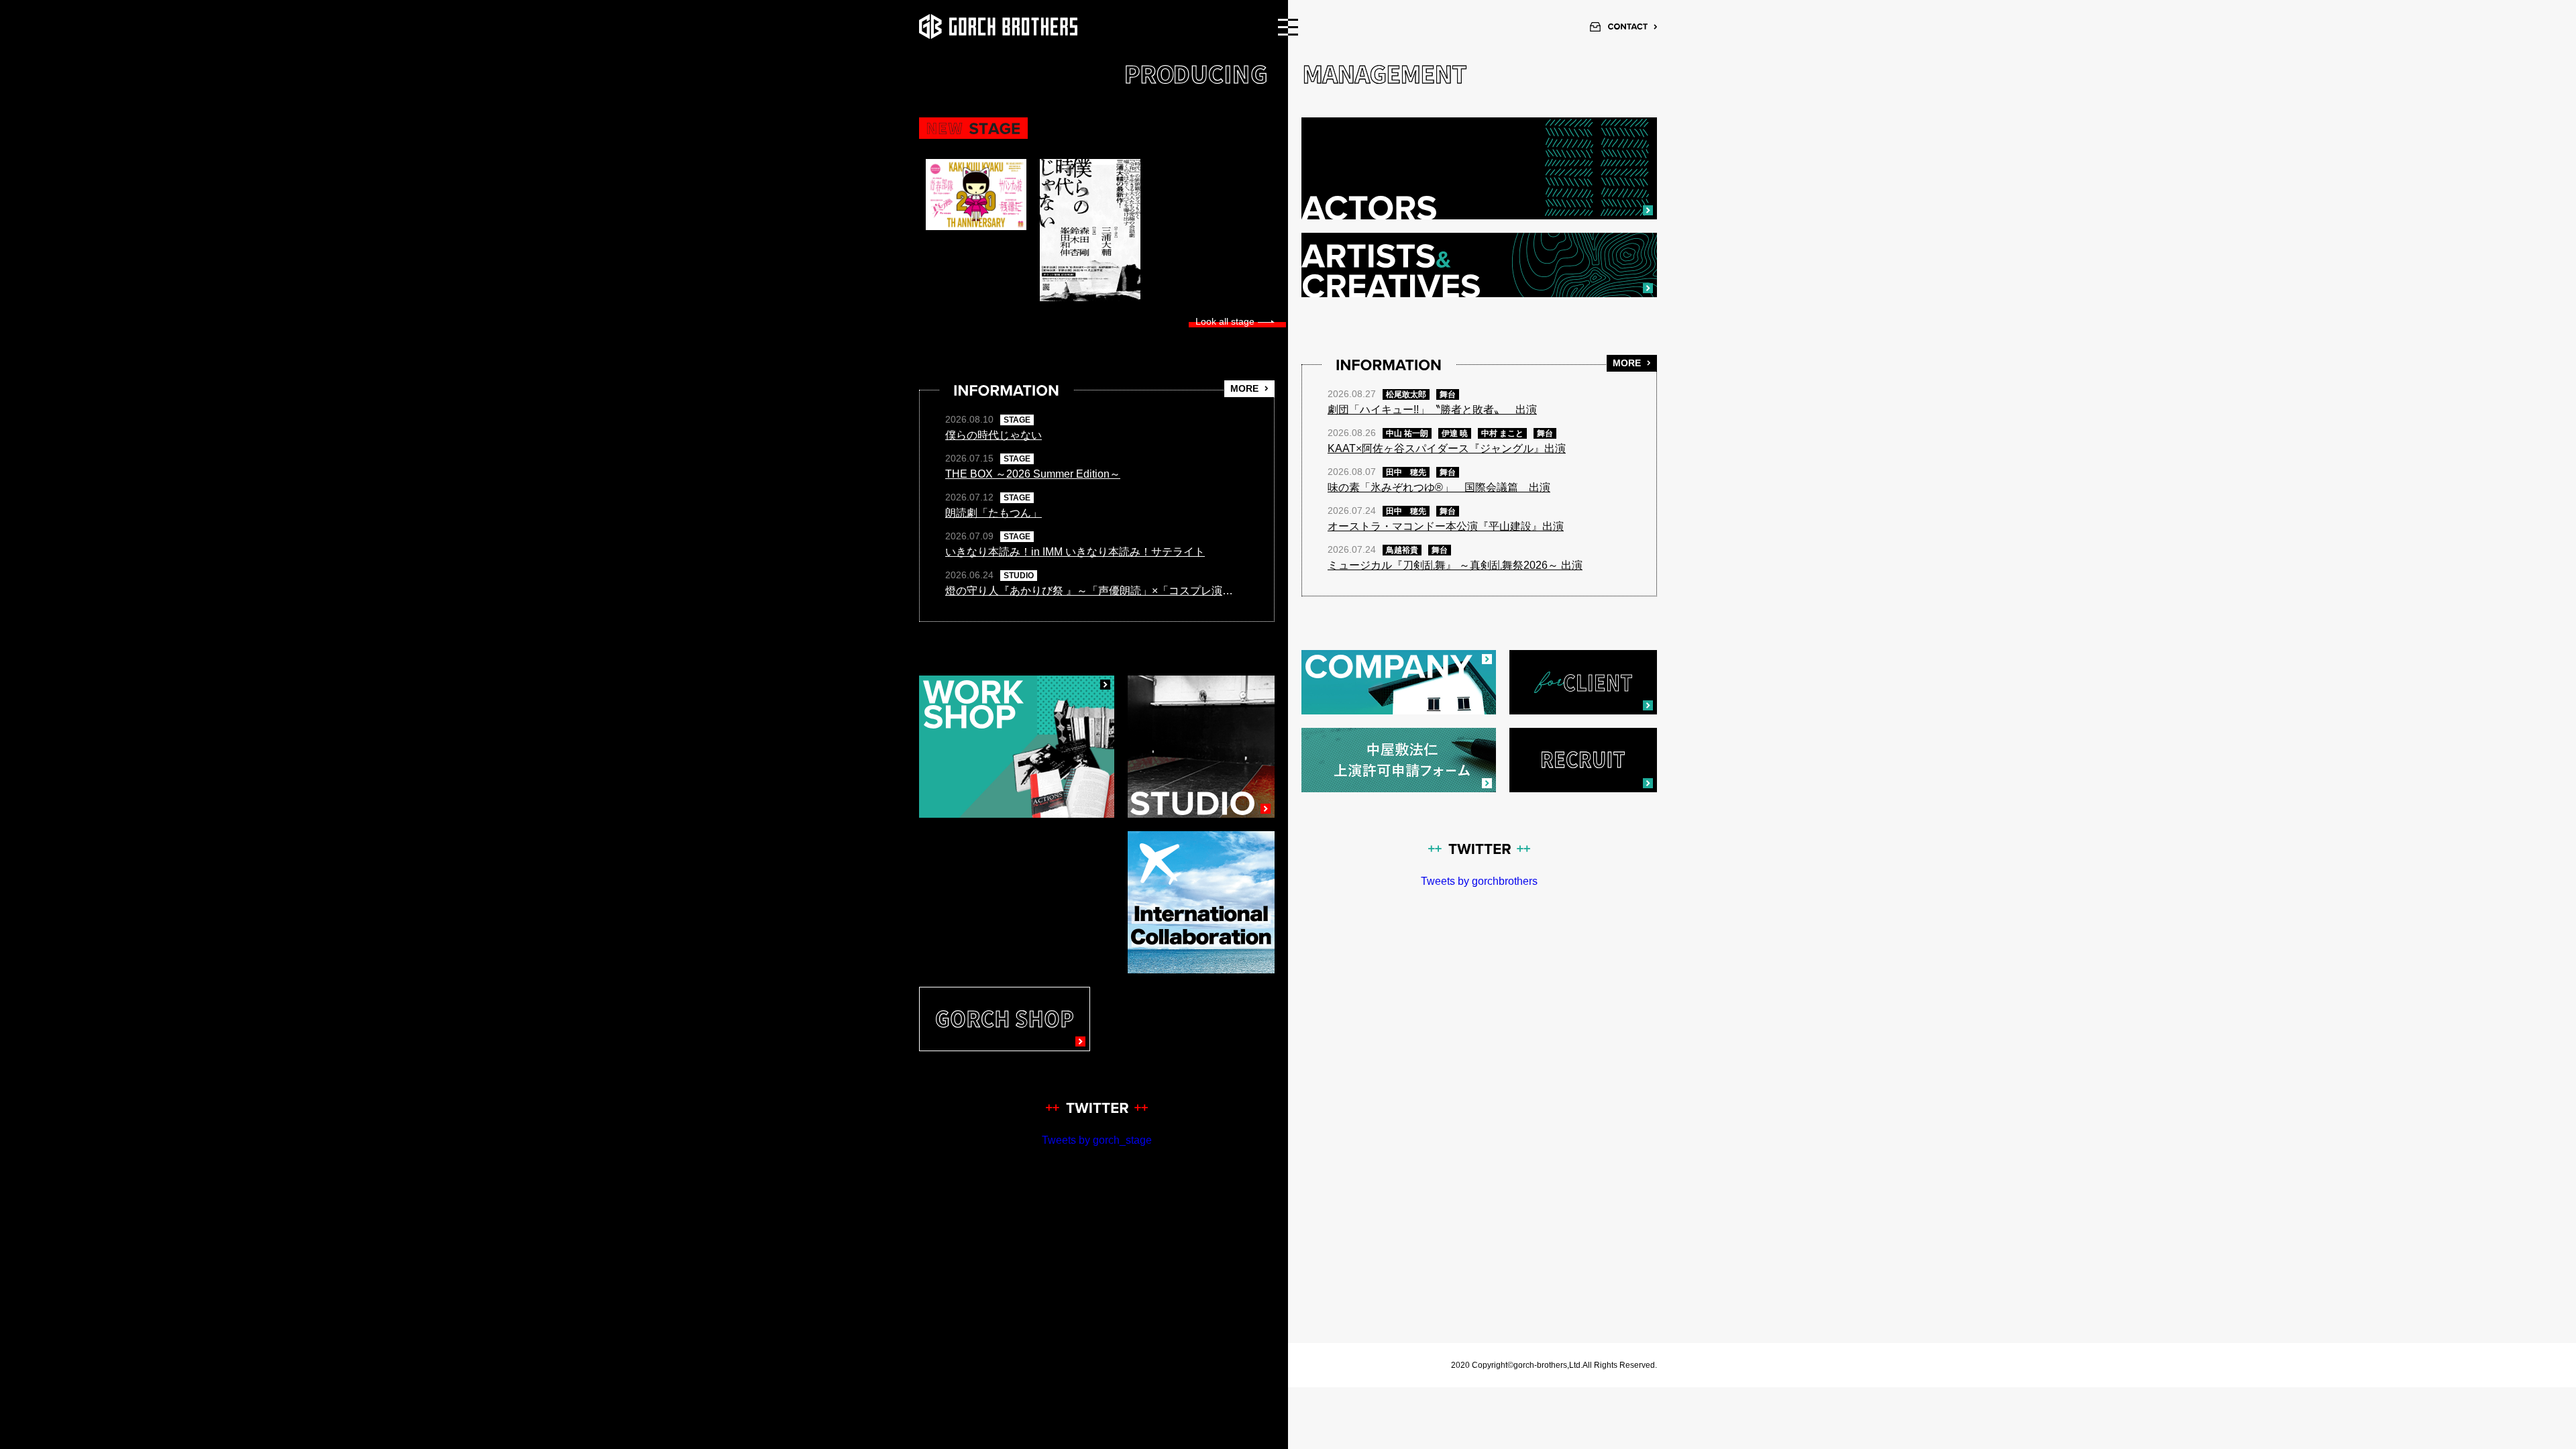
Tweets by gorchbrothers (1479, 881)
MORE (1244, 388)
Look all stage (1225, 321)
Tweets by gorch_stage (1097, 1140)
